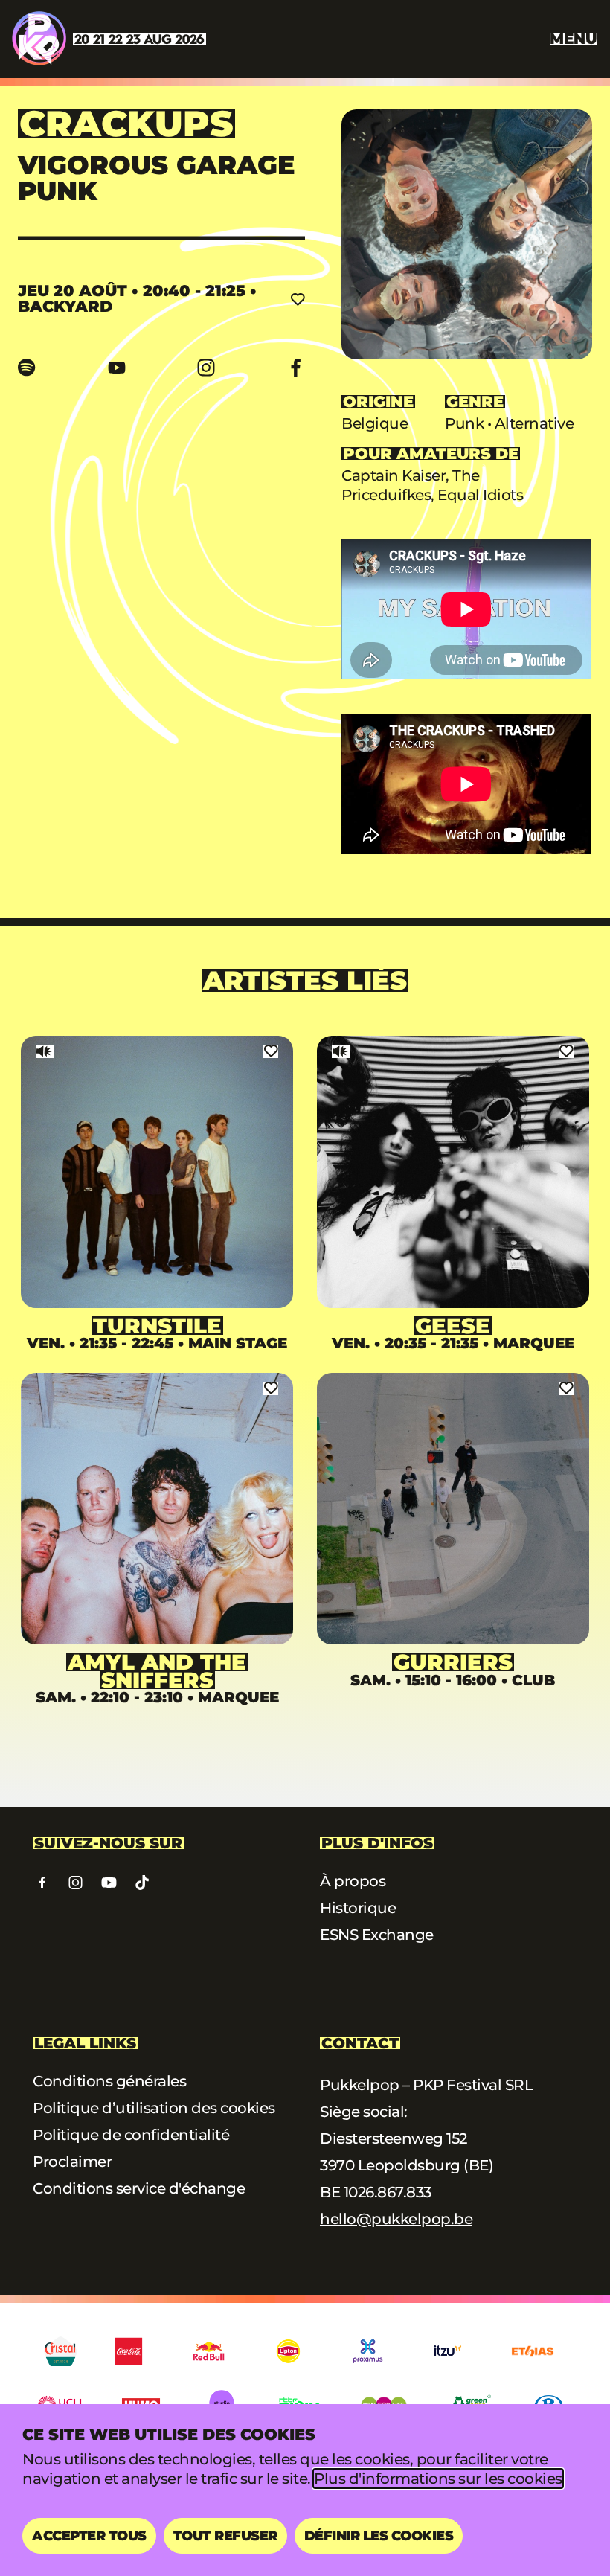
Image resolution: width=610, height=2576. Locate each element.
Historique (358, 1908)
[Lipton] (288, 2351)
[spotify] (27, 368)
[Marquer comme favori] (298, 298)
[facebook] (296, 368)
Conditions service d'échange (139, 2188)
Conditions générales (109, 2081)
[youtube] (117, 368)
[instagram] (206, 368)
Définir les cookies (379, 2536)
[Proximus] (368, 2351)
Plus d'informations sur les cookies (438, 2479)
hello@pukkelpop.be (396, 2219)
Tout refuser (225, 2536)
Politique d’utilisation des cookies (154, 2108)
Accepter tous (89, 2536)
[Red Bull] (209, 2351)
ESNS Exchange (377, 1935)
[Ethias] (533, 2351)
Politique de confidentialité (131, 2135)
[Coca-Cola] (129, 2351)
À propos (353, 1881)
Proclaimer (72, 2162)
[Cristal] (61, 2351)
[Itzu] (447, 2351)
